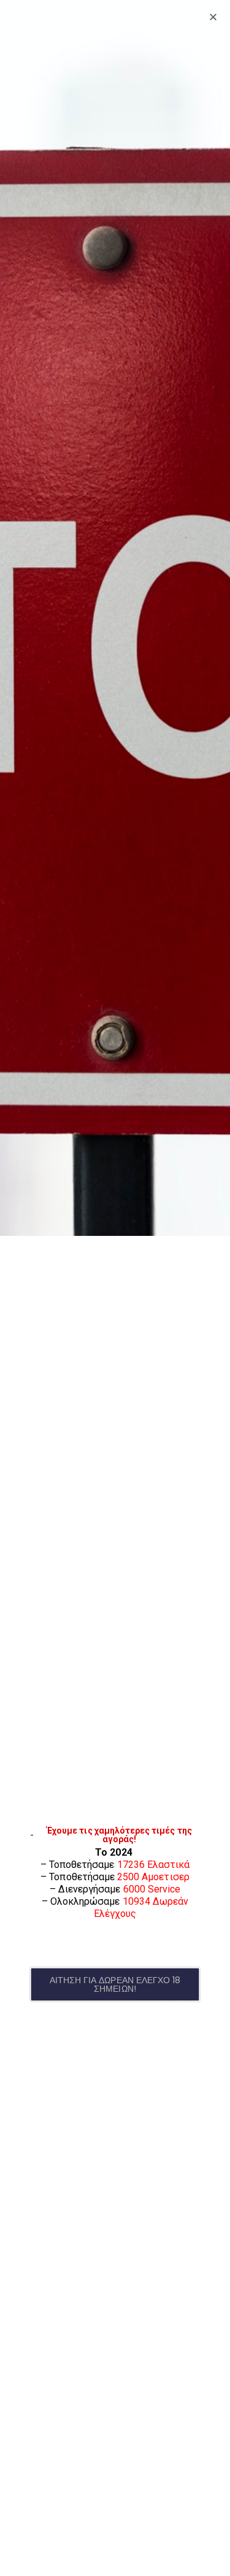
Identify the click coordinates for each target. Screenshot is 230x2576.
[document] (115, 1288)
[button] (115, 1984)
